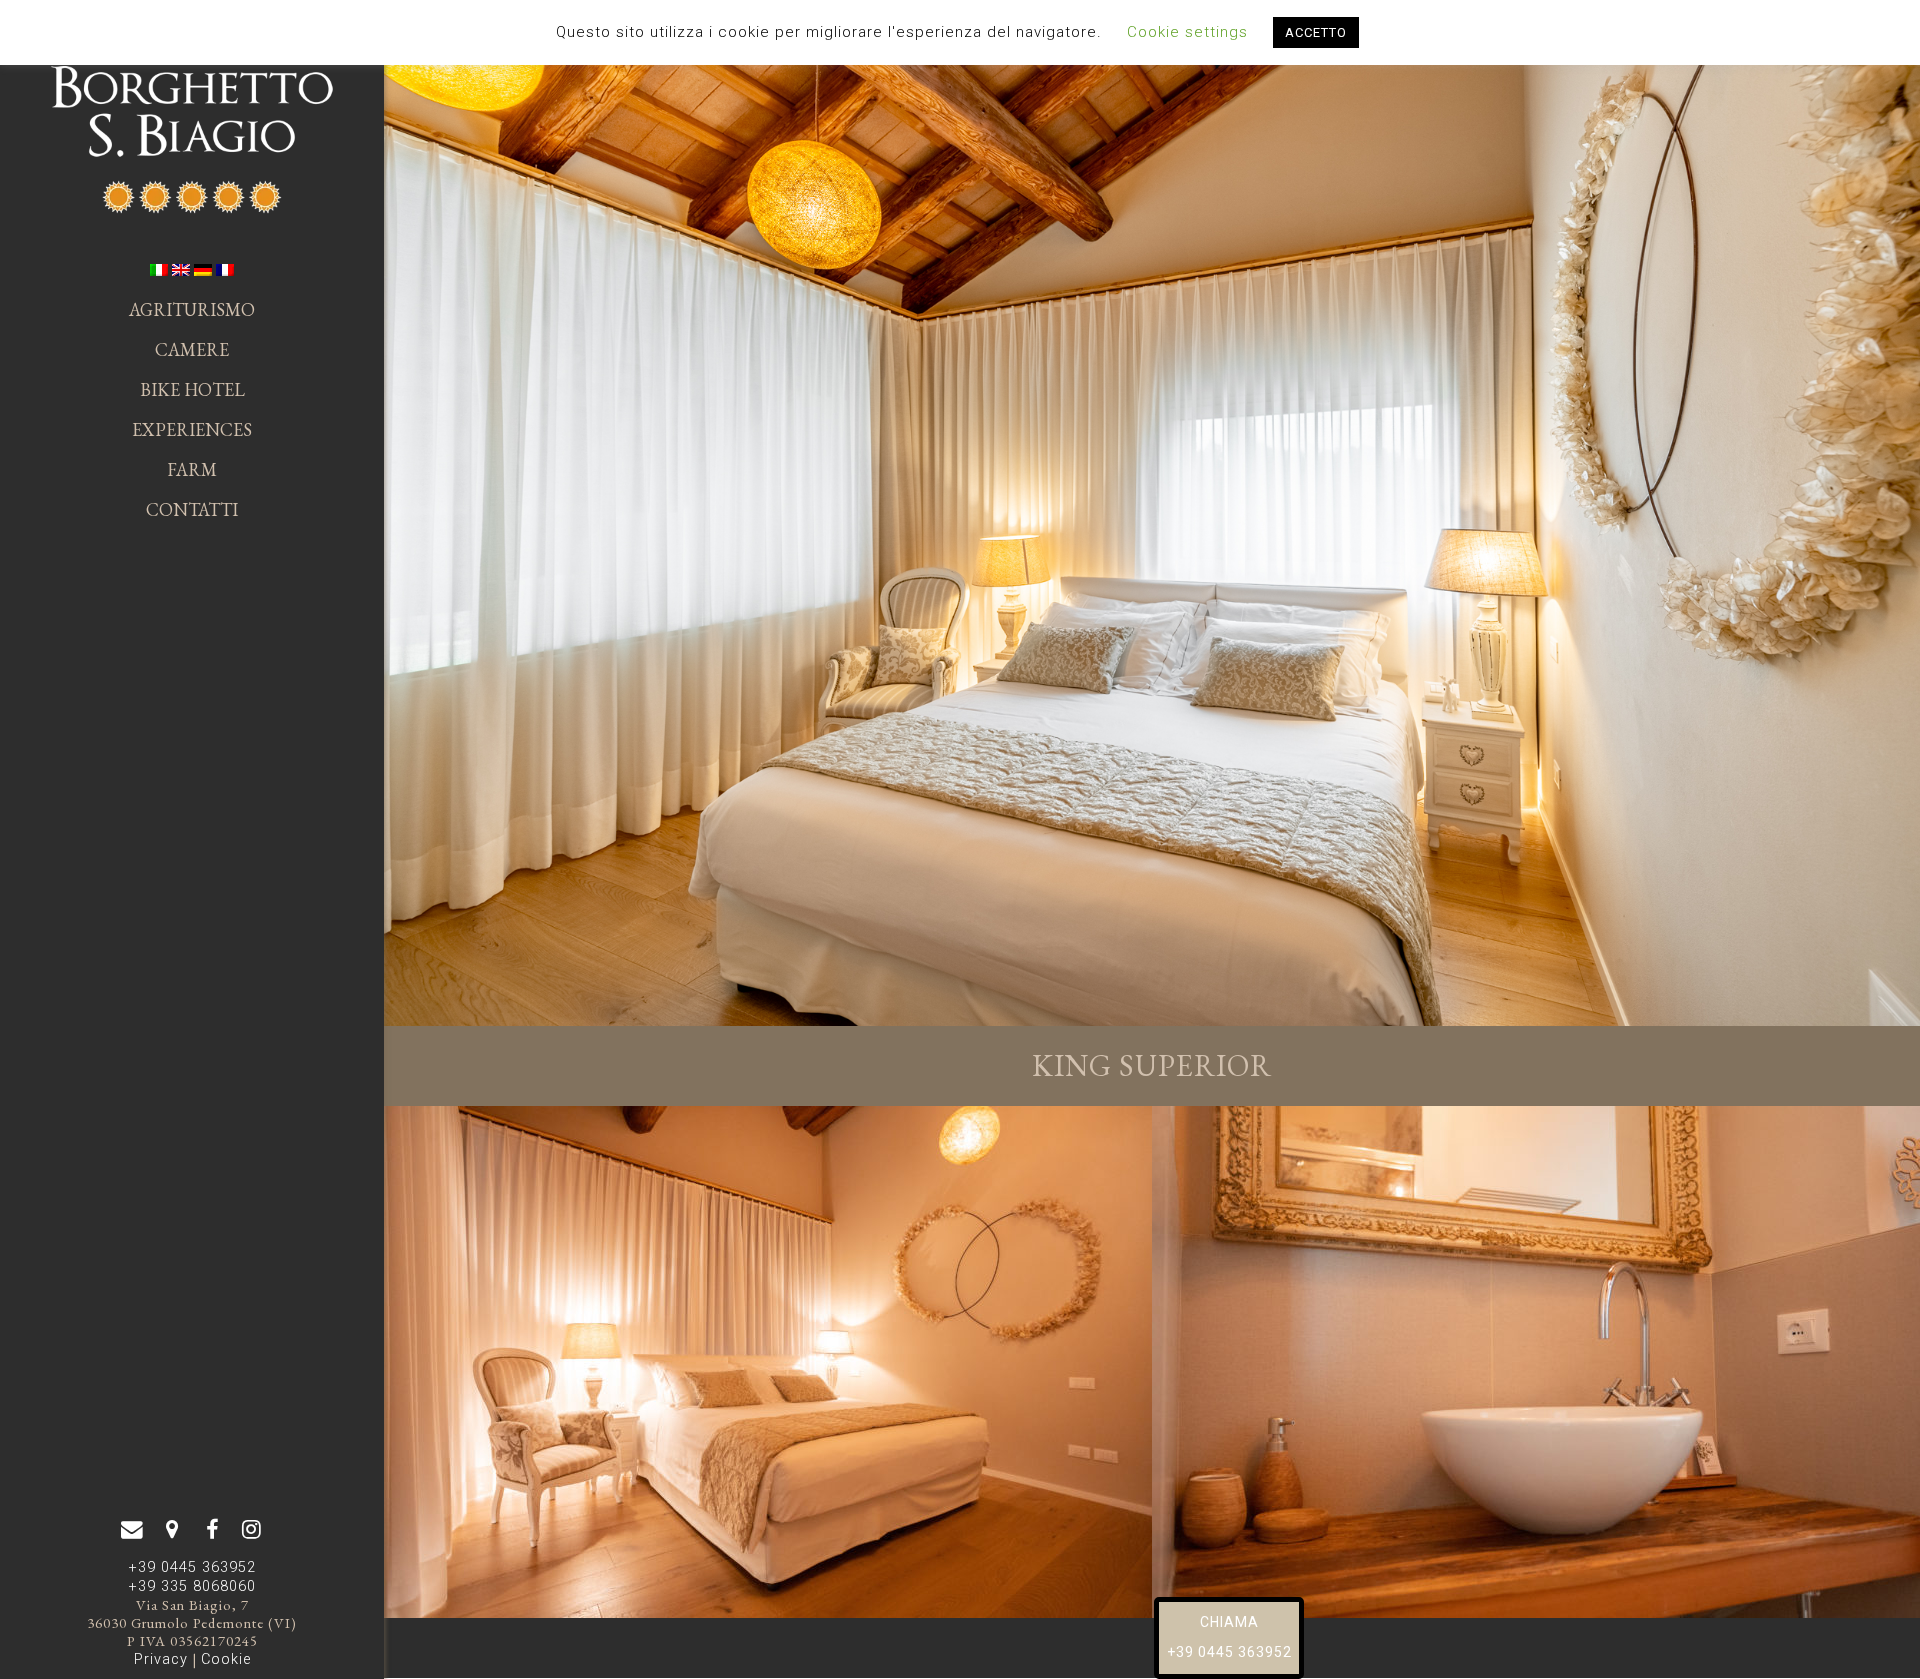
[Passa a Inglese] (181, 270)
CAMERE (192, 349)
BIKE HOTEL (192, 389)
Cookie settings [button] (1187, 32)
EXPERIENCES (192, 429)
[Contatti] (172, 1530)
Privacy (161, 1659)
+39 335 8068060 (192, 1586)
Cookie (226, 1659)
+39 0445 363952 (192, 1567)
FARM (192, 469)
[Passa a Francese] (225, 270)
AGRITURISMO (192, 309)
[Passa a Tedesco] (203, 270)
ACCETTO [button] (1316, 32)
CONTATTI (192, 509)
